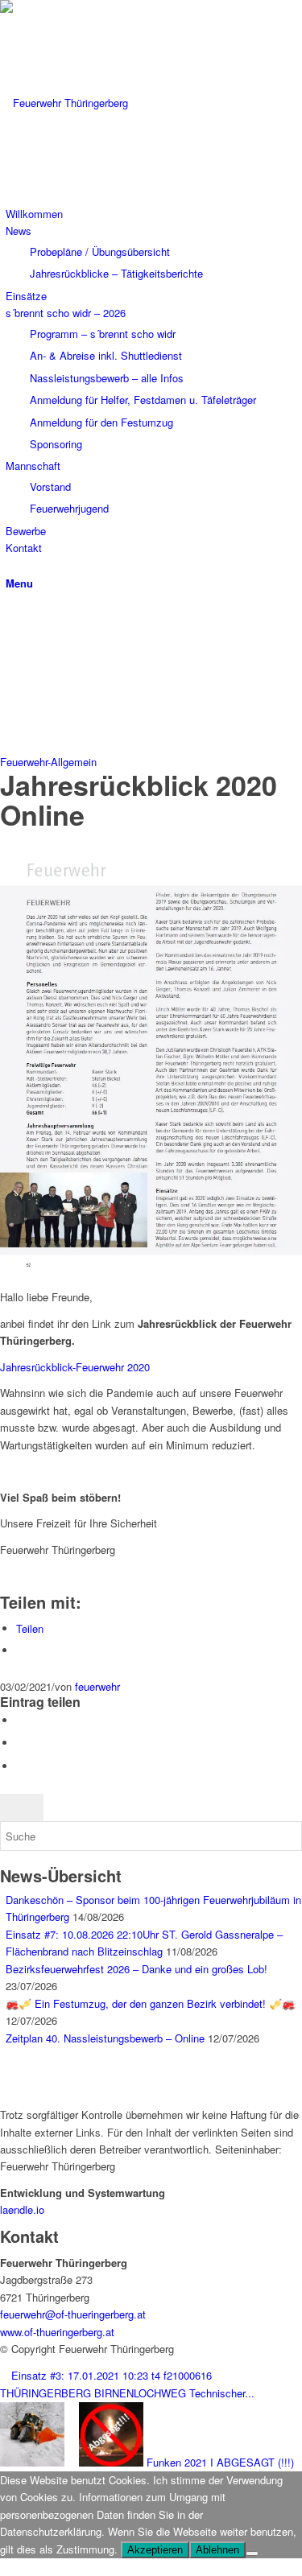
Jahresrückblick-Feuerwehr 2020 (75, 1367)
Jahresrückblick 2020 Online (139, 800)
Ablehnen (217, 2550)
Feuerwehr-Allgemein (48, 762)
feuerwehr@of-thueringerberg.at (73, 2314)
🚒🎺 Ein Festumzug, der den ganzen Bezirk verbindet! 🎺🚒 (150, 2003)
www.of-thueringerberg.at (57, 2332)
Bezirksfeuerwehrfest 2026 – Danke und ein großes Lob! (137, 1969)
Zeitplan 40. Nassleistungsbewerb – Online (105, 2038)
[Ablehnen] (252, 2553)
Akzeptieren (155, 2550)
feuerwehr (97, 1686)
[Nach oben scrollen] (4, 2567)
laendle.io (22, 2209)
